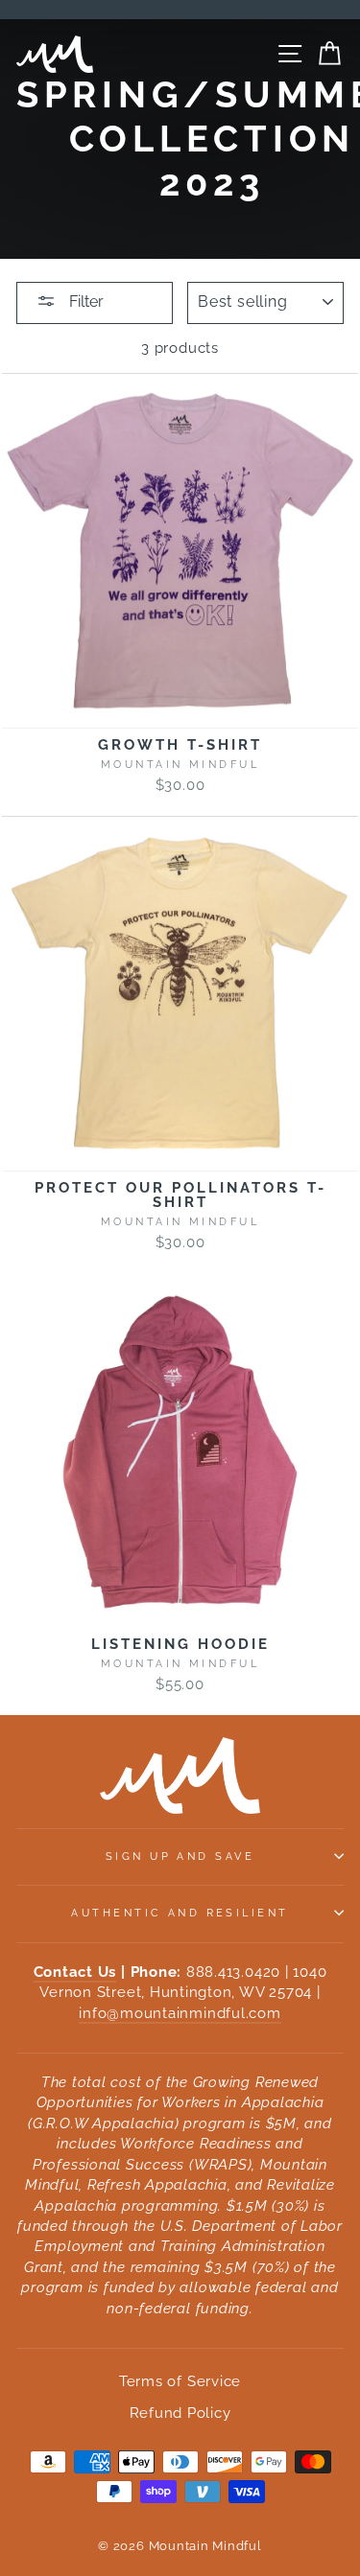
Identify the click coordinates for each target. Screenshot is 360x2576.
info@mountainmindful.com (180, 2013)
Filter (84, 302)
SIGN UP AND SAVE (180, 1856)
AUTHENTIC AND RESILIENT (180, 1913)
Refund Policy (180, 2413)
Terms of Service (180, 2381)
